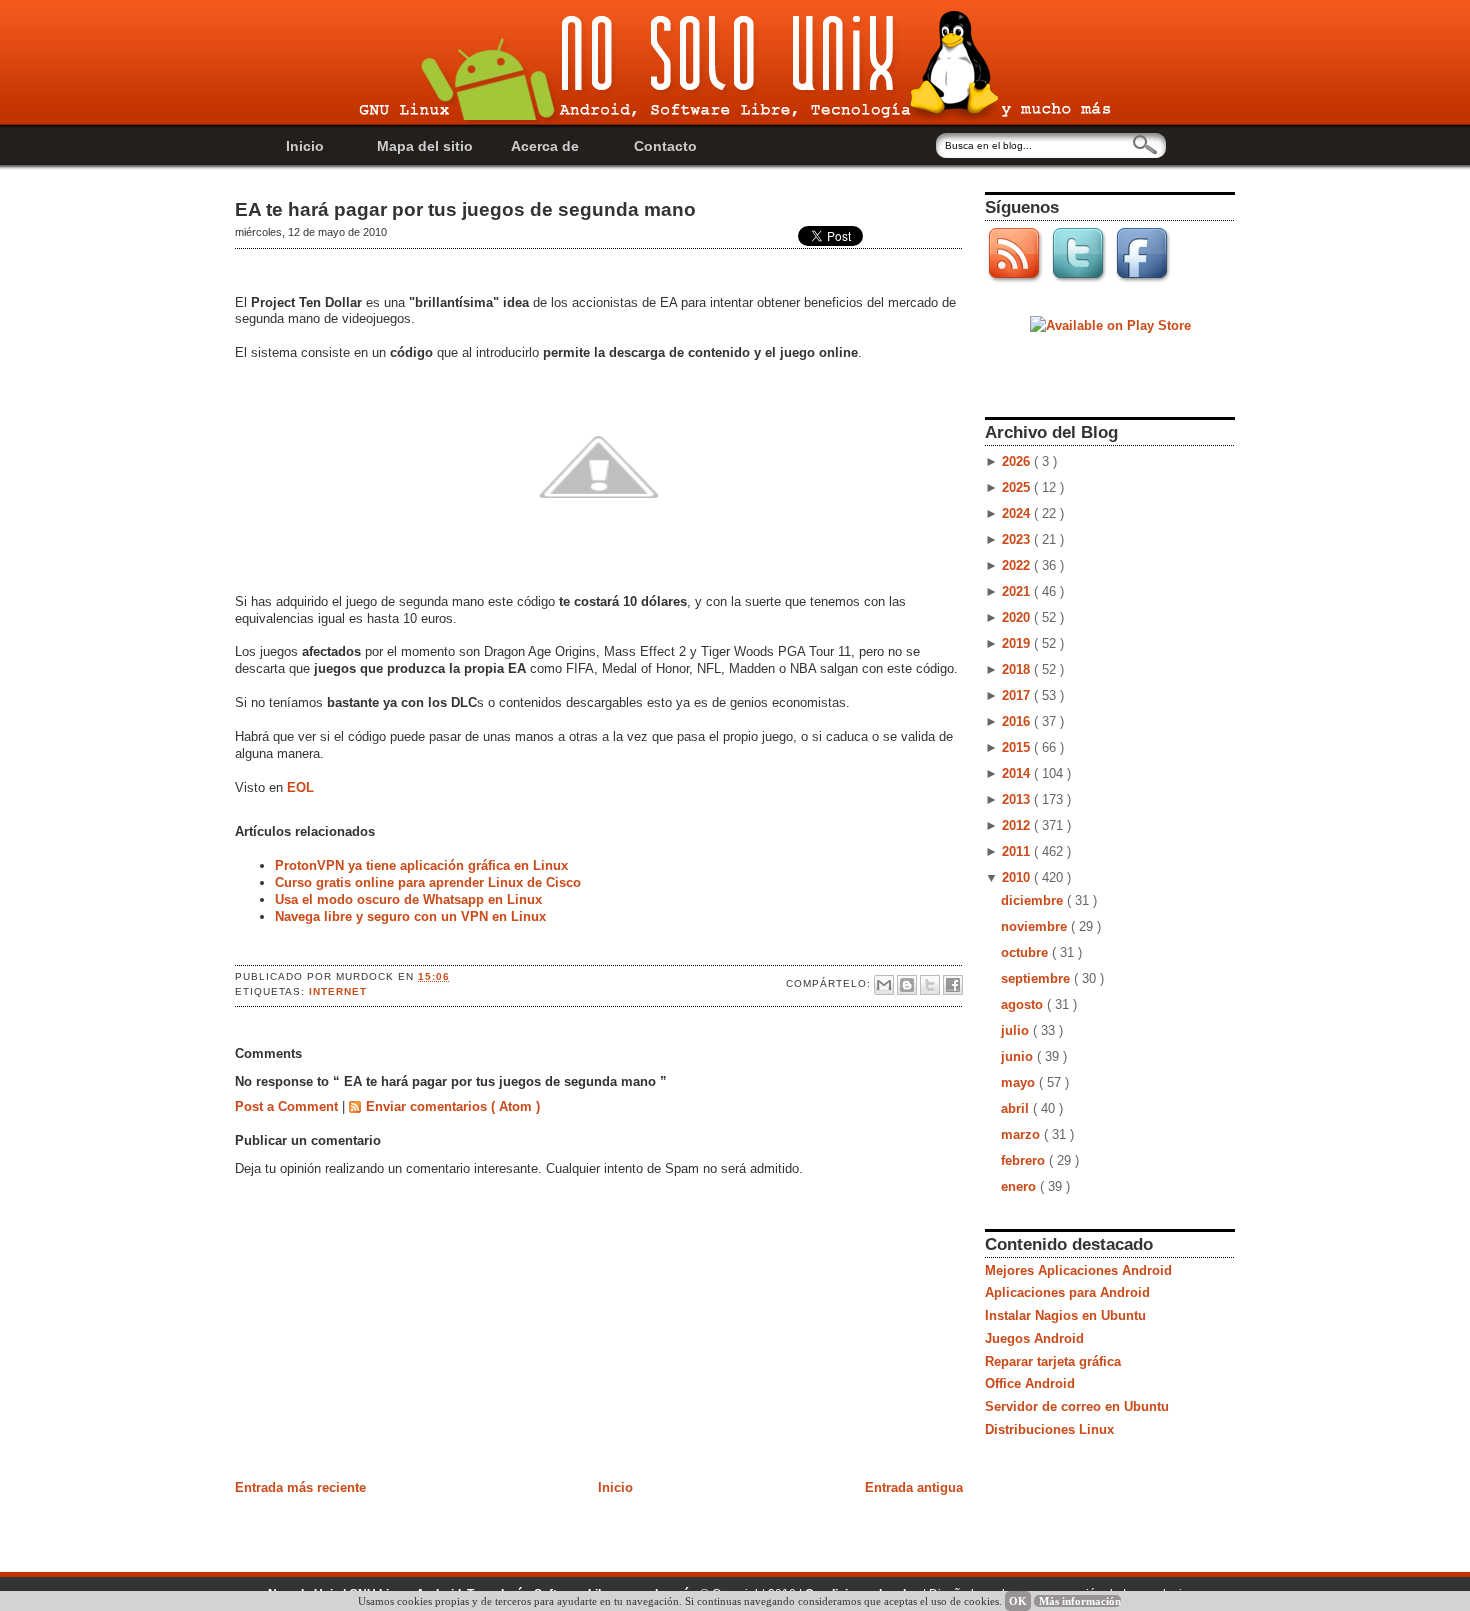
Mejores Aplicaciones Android (1078, 1270)
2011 (1018, 851)
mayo (1020, 1082)
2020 (1018, 617)
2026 (1018, 461)
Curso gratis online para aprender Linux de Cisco (428, 882)
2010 (1018, 877)
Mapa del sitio (425, 146)
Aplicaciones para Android (1067, 1292)
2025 (1018, 487)
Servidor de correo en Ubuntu (1077, 1406)
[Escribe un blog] (907, 985)
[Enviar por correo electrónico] (884, 985)
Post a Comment (288, 1106)
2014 (1018, 773)
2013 (1018, 799)
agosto (1024, 1004)
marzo (1022, 1134)
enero (1020, 1186)
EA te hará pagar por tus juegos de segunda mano (465, 209)
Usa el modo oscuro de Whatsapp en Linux (408, 899)
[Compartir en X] (930, 985)
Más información (1080, 1601)
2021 (1018, 591)
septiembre (1037, 978)
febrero (1025, 1160)
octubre (1026, 952)
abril (1017, 1108)
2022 (1018, 565)
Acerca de (545, 146)
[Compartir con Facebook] (953, 985)
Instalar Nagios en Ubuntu (1065, 1315)
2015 (1018, 747)
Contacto (665, 146)
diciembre (1034, 900)
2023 (1018, 539)
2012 (1018, 825)
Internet (338, 991)
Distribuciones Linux (1049, 1429)
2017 (1018, 695)
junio (1019, 1056)
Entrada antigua (914, 1487)
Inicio (305, 146)
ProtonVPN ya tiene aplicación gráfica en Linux (421, 865)
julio (1017, 1030)
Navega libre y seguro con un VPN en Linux (410, 916)
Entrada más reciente (300, 1487)
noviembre (1036, 926)
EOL (300, 787)
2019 (1018, 643)
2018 (1018, 669)
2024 (1018, 513)
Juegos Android (1034, 1338)
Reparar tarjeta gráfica (1053, 1361)
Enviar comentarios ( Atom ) (453, 1106)
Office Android (1030, 1383)
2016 (1018, 721)
